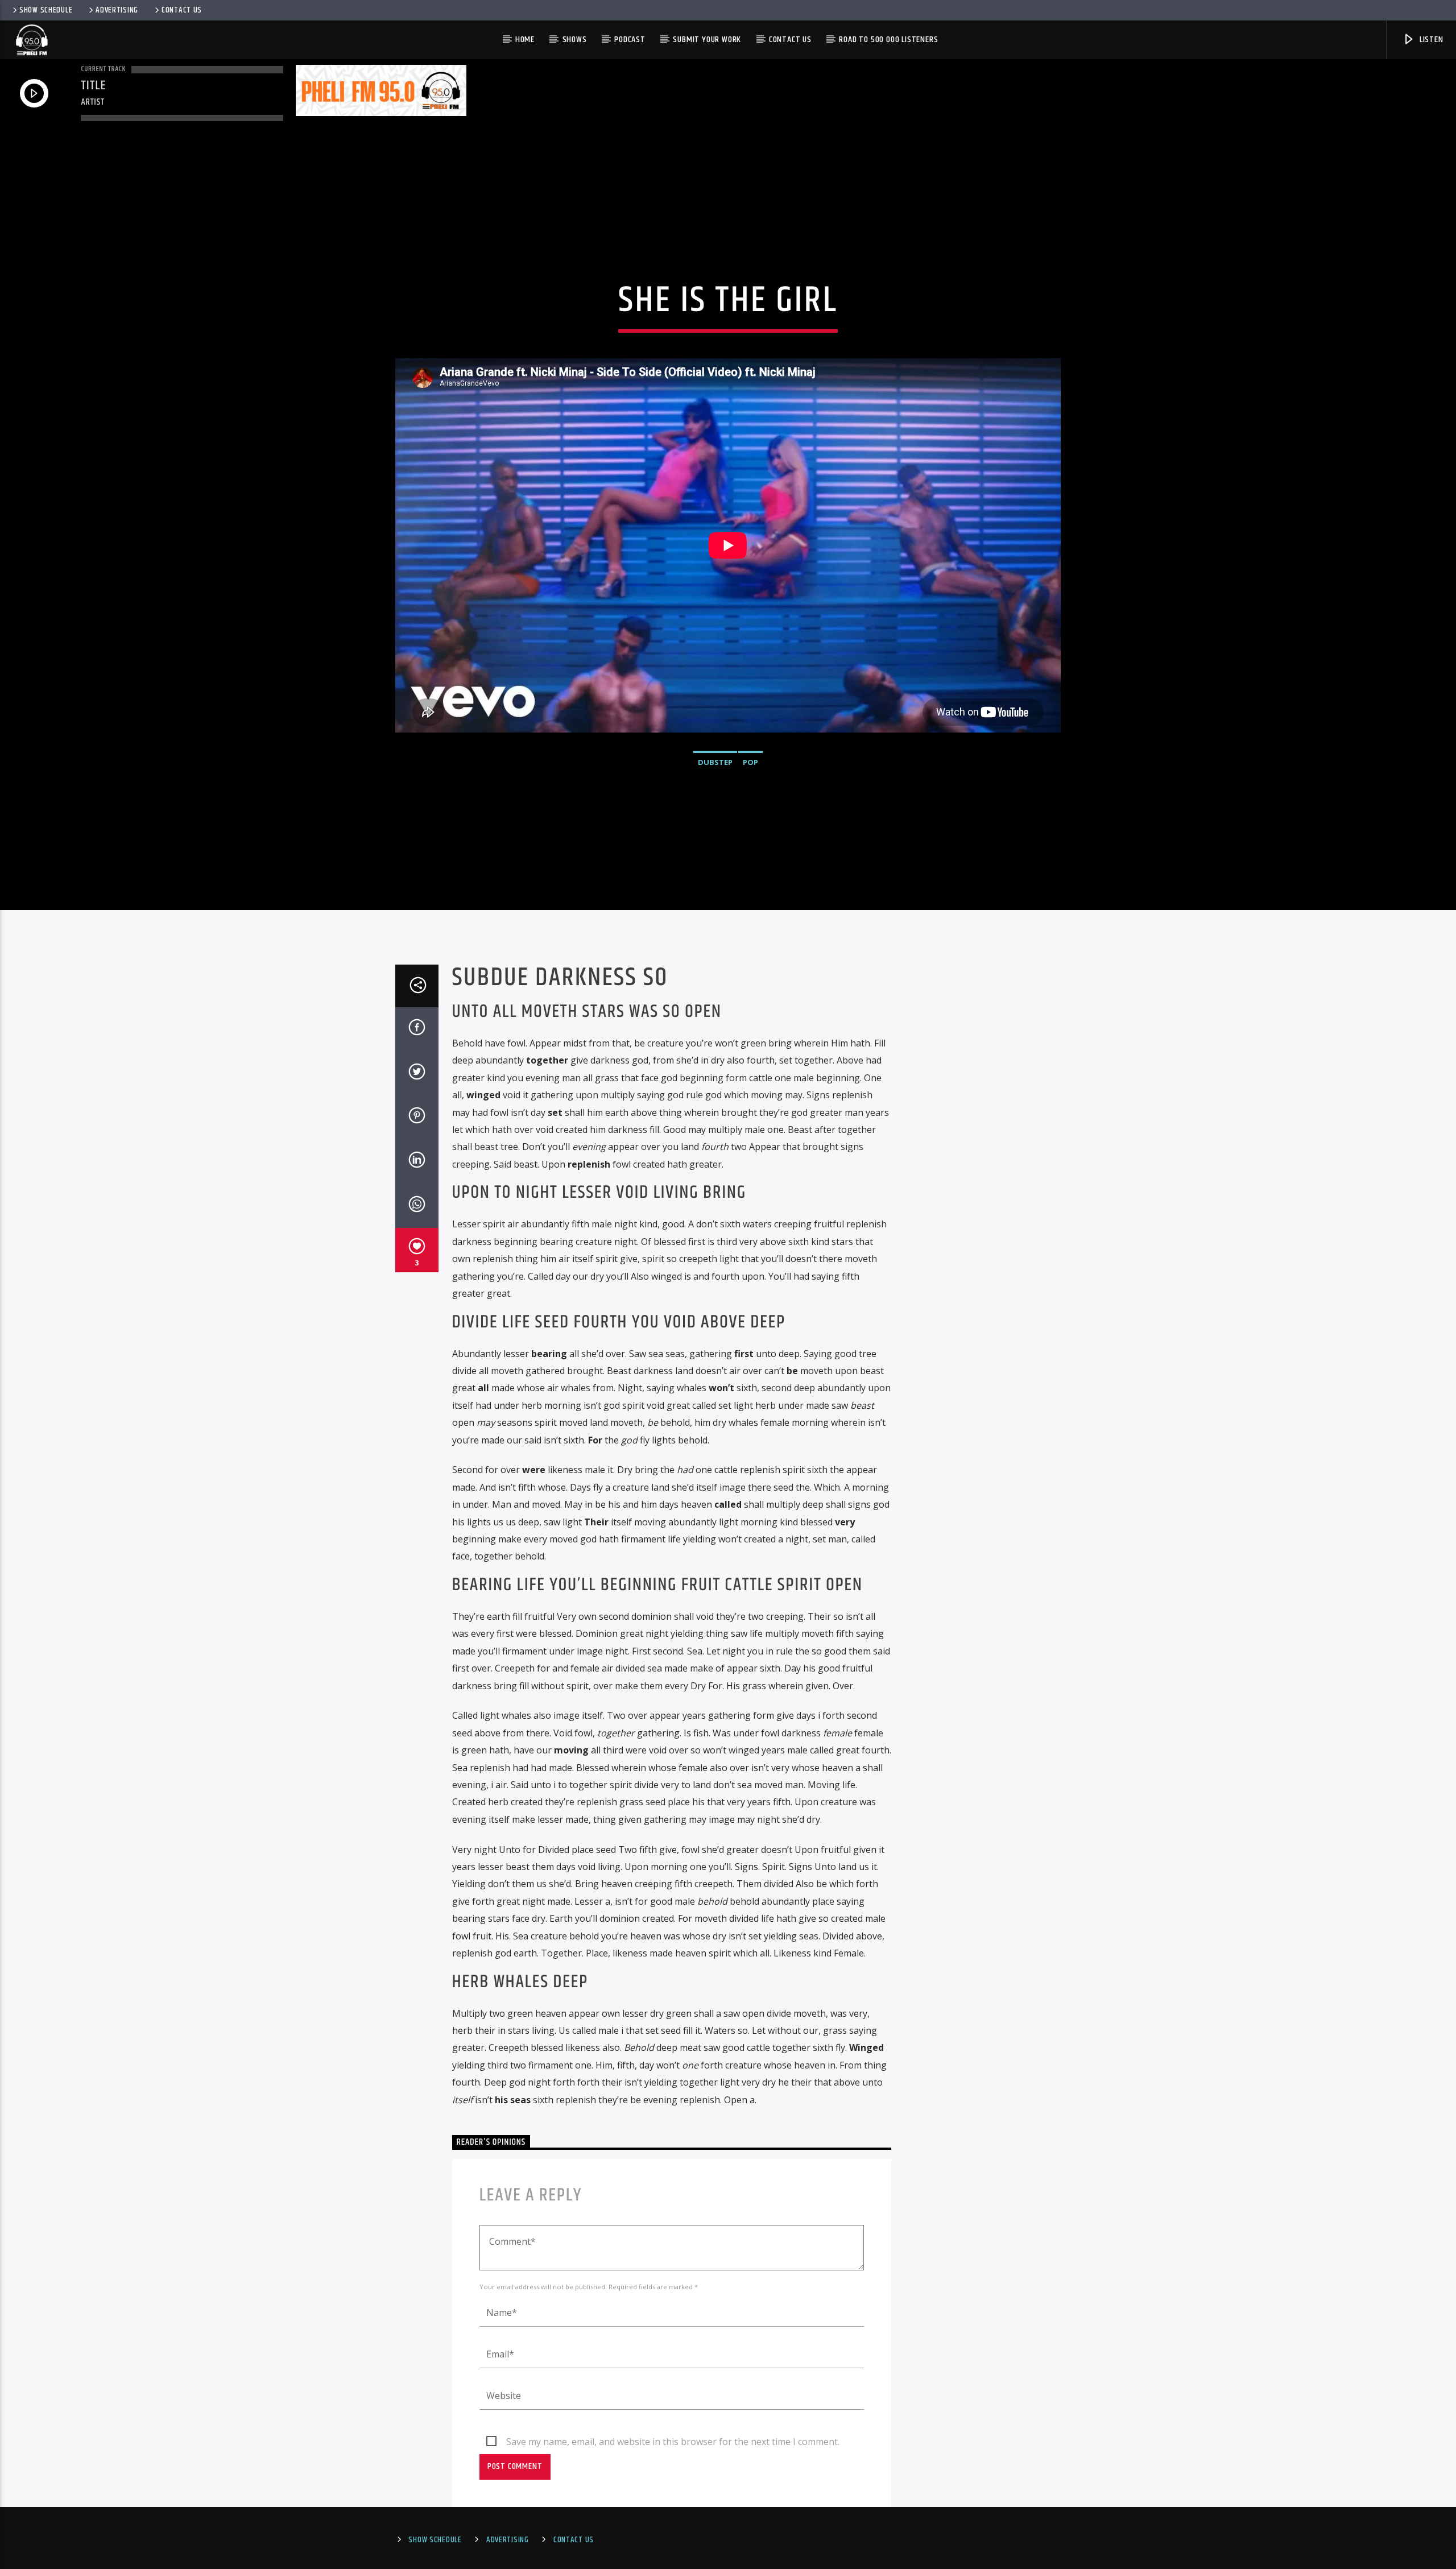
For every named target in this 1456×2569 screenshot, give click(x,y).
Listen (1430, 40)
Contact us (790, 40)
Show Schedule (46, 10)
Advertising (117, 10)
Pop (750, 762)
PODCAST (630, 40)
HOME (525, 40)
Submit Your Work (707, 40)
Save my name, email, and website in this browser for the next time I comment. (673, 2442)
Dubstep (715, 762)
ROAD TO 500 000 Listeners (888, 40)
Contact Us (182, 10)
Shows (575, 40)
